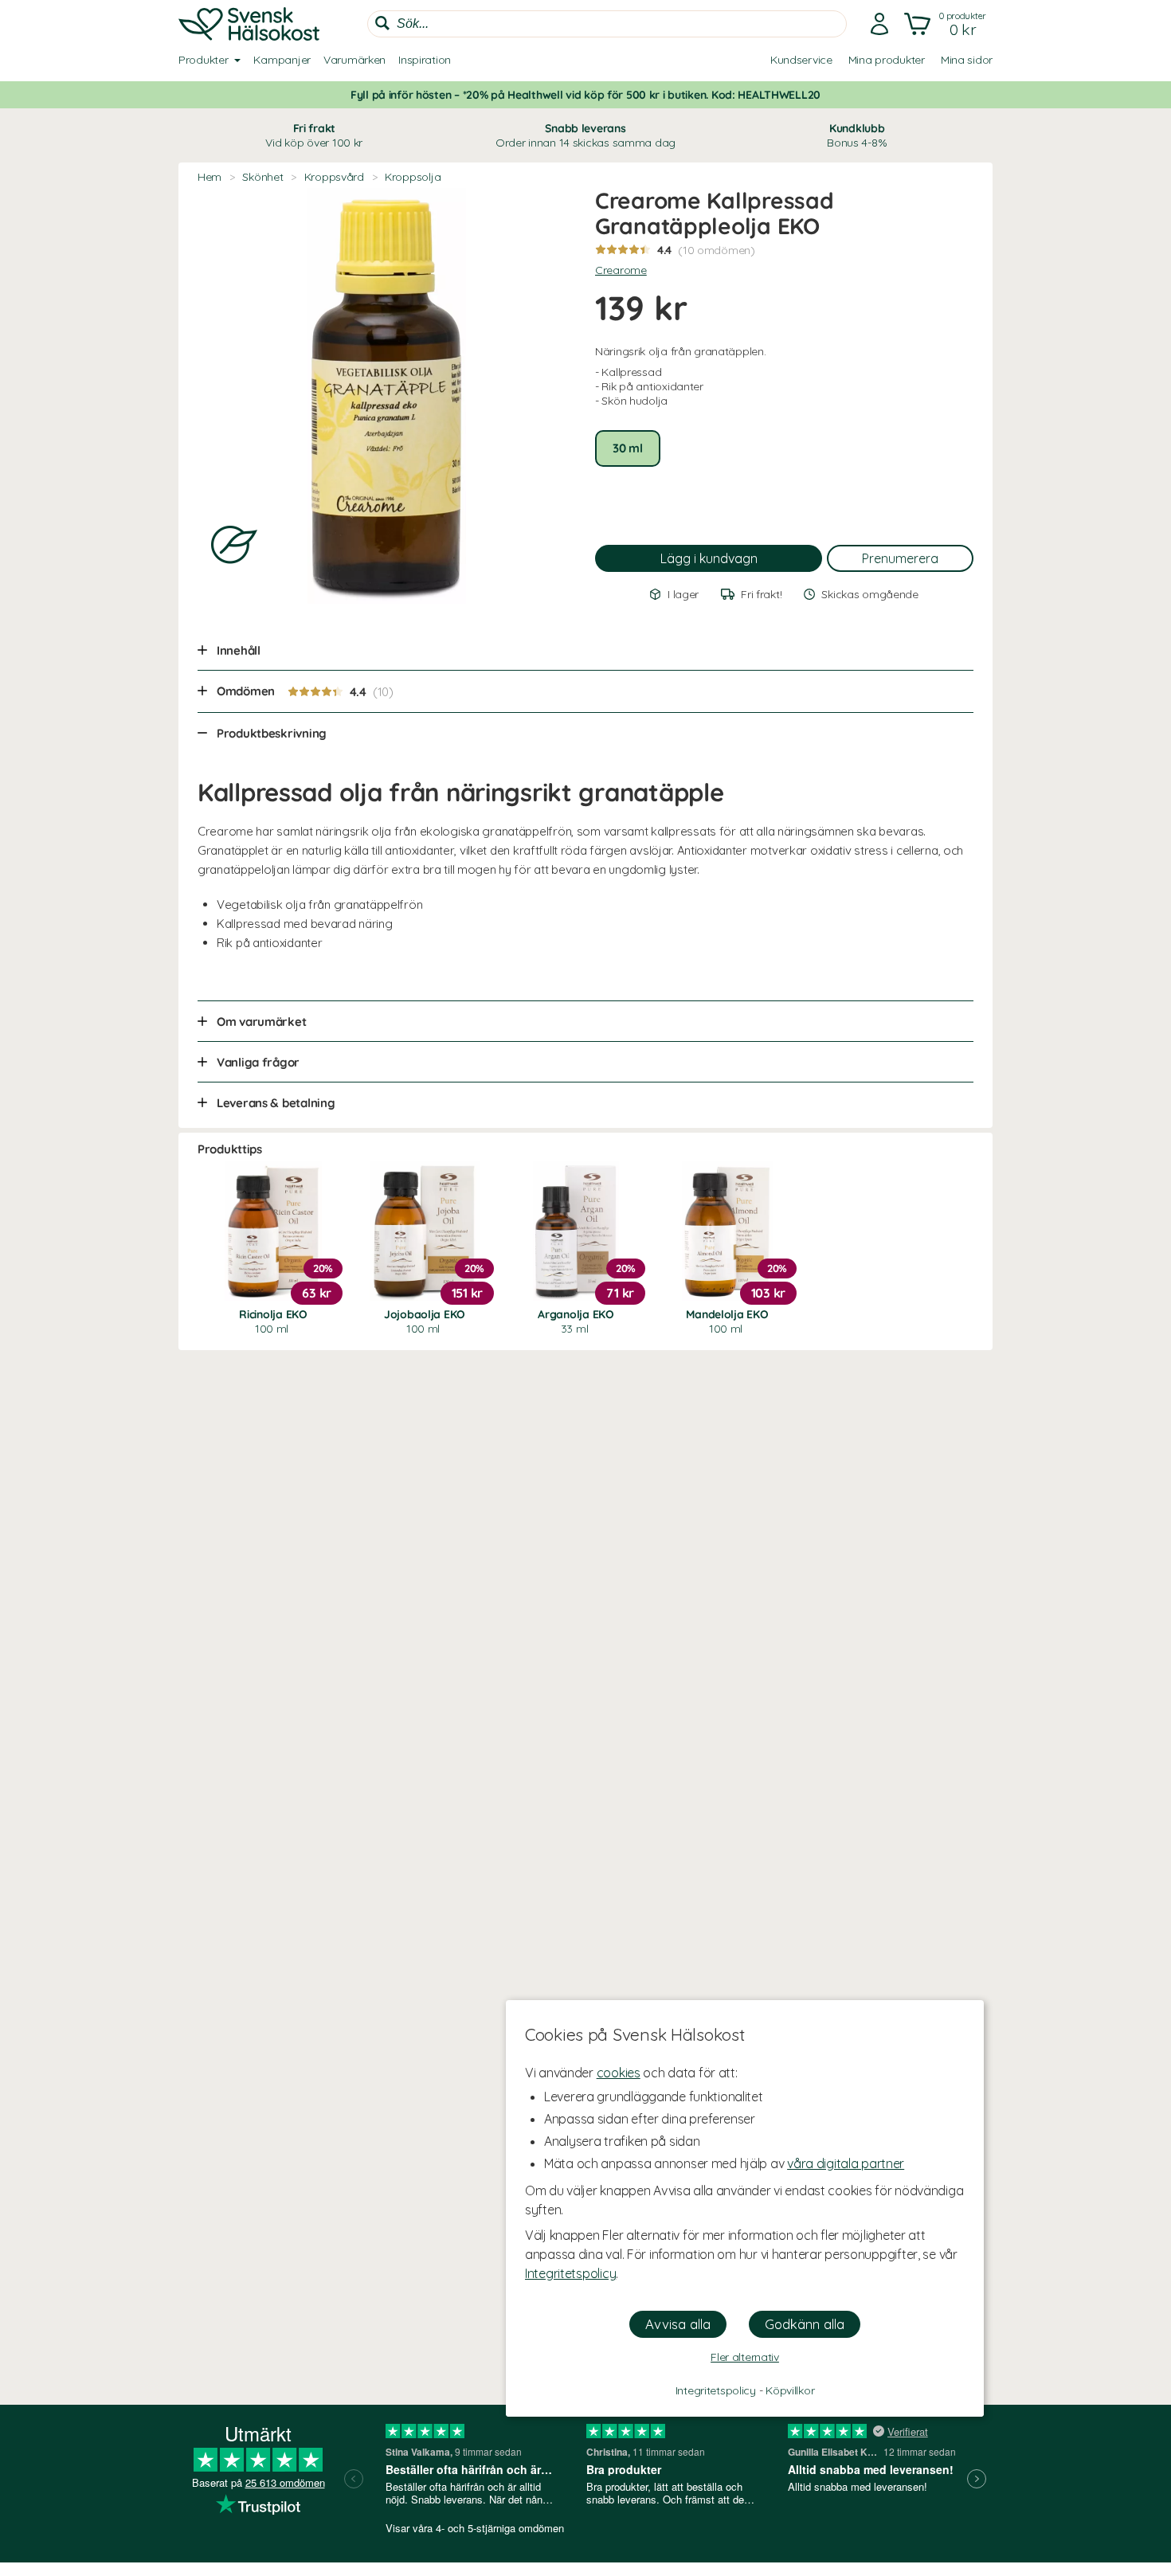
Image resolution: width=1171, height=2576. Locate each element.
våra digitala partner (846, 2163)
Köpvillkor (790, 2390)
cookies (619, 2073)
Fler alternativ (745, 2357)
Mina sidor (967, 60)
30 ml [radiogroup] (628, 448)
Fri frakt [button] (314, 135)
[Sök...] (382, 23)
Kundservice (801, 60)
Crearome (621, 270)
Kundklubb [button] (857, 135)
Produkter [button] (203, 60)
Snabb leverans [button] (585, 135)
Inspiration (425, 60)
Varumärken (354, 60)
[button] (947, 24)
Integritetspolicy (570, 2273)
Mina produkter (887, 60)
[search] (607, 24)
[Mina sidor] (879, 24)
